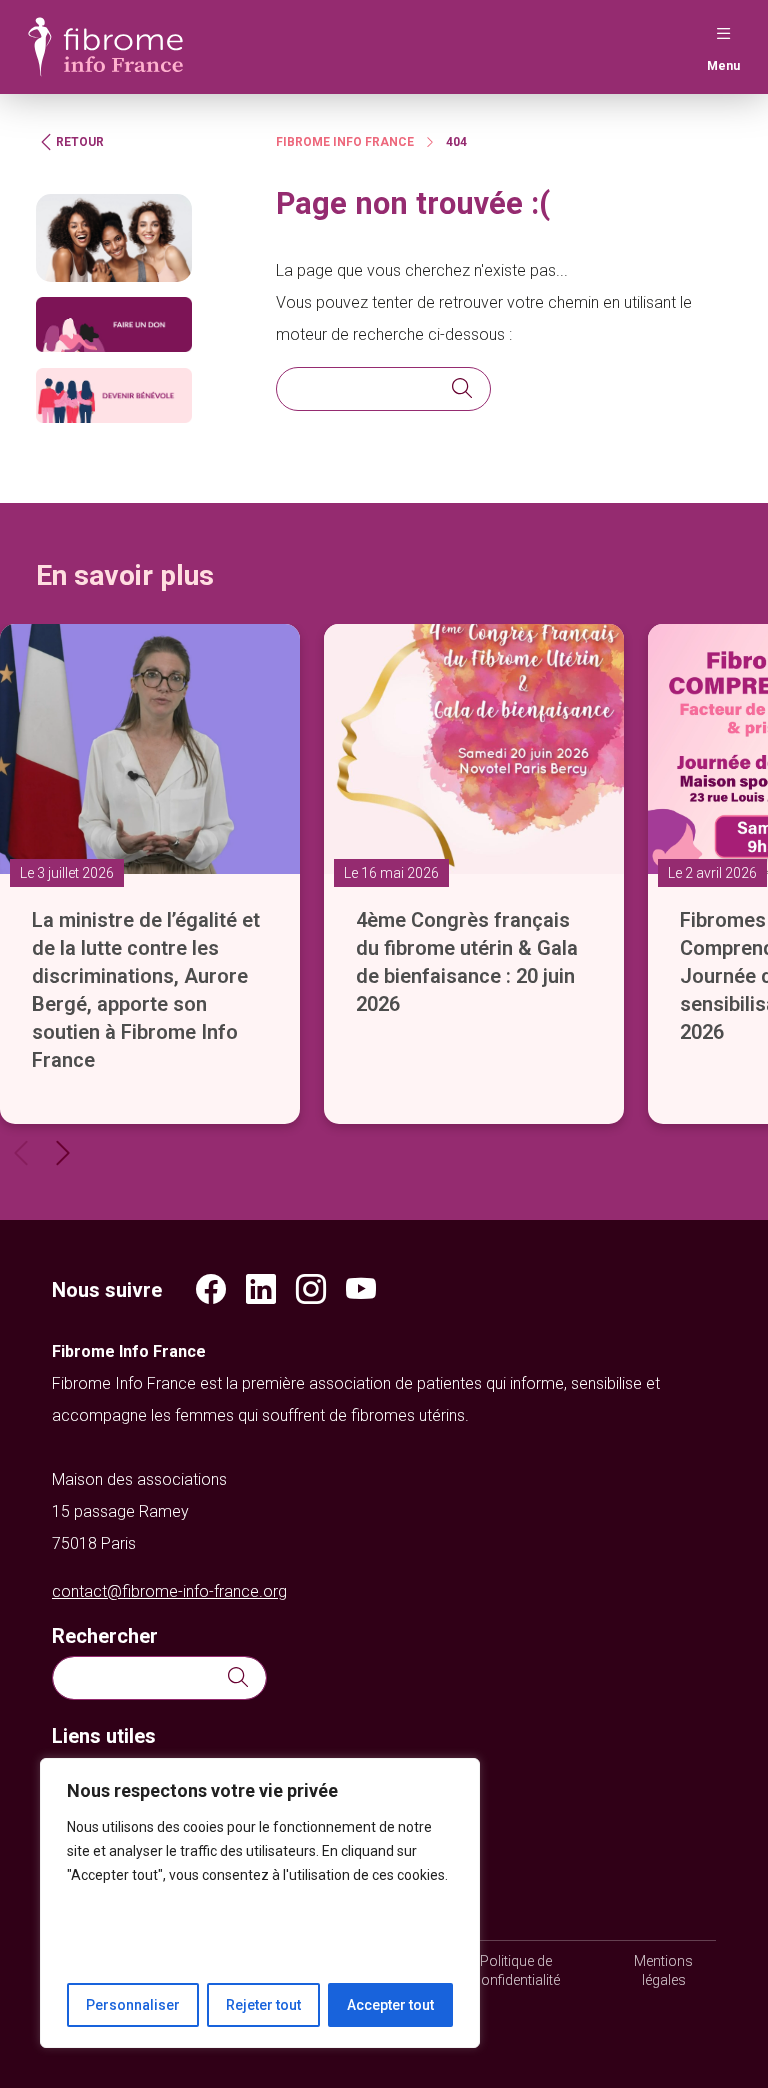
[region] (260, 1903)
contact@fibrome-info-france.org (169, 1591)
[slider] (384, 862)
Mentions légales (663, 1970)
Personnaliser (133, 2005)
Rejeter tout (263, 2005)
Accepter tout (390, 2005)
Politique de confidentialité (516, 1970)
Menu (723, 66)
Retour (80, 142)
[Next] (63, 1153)
